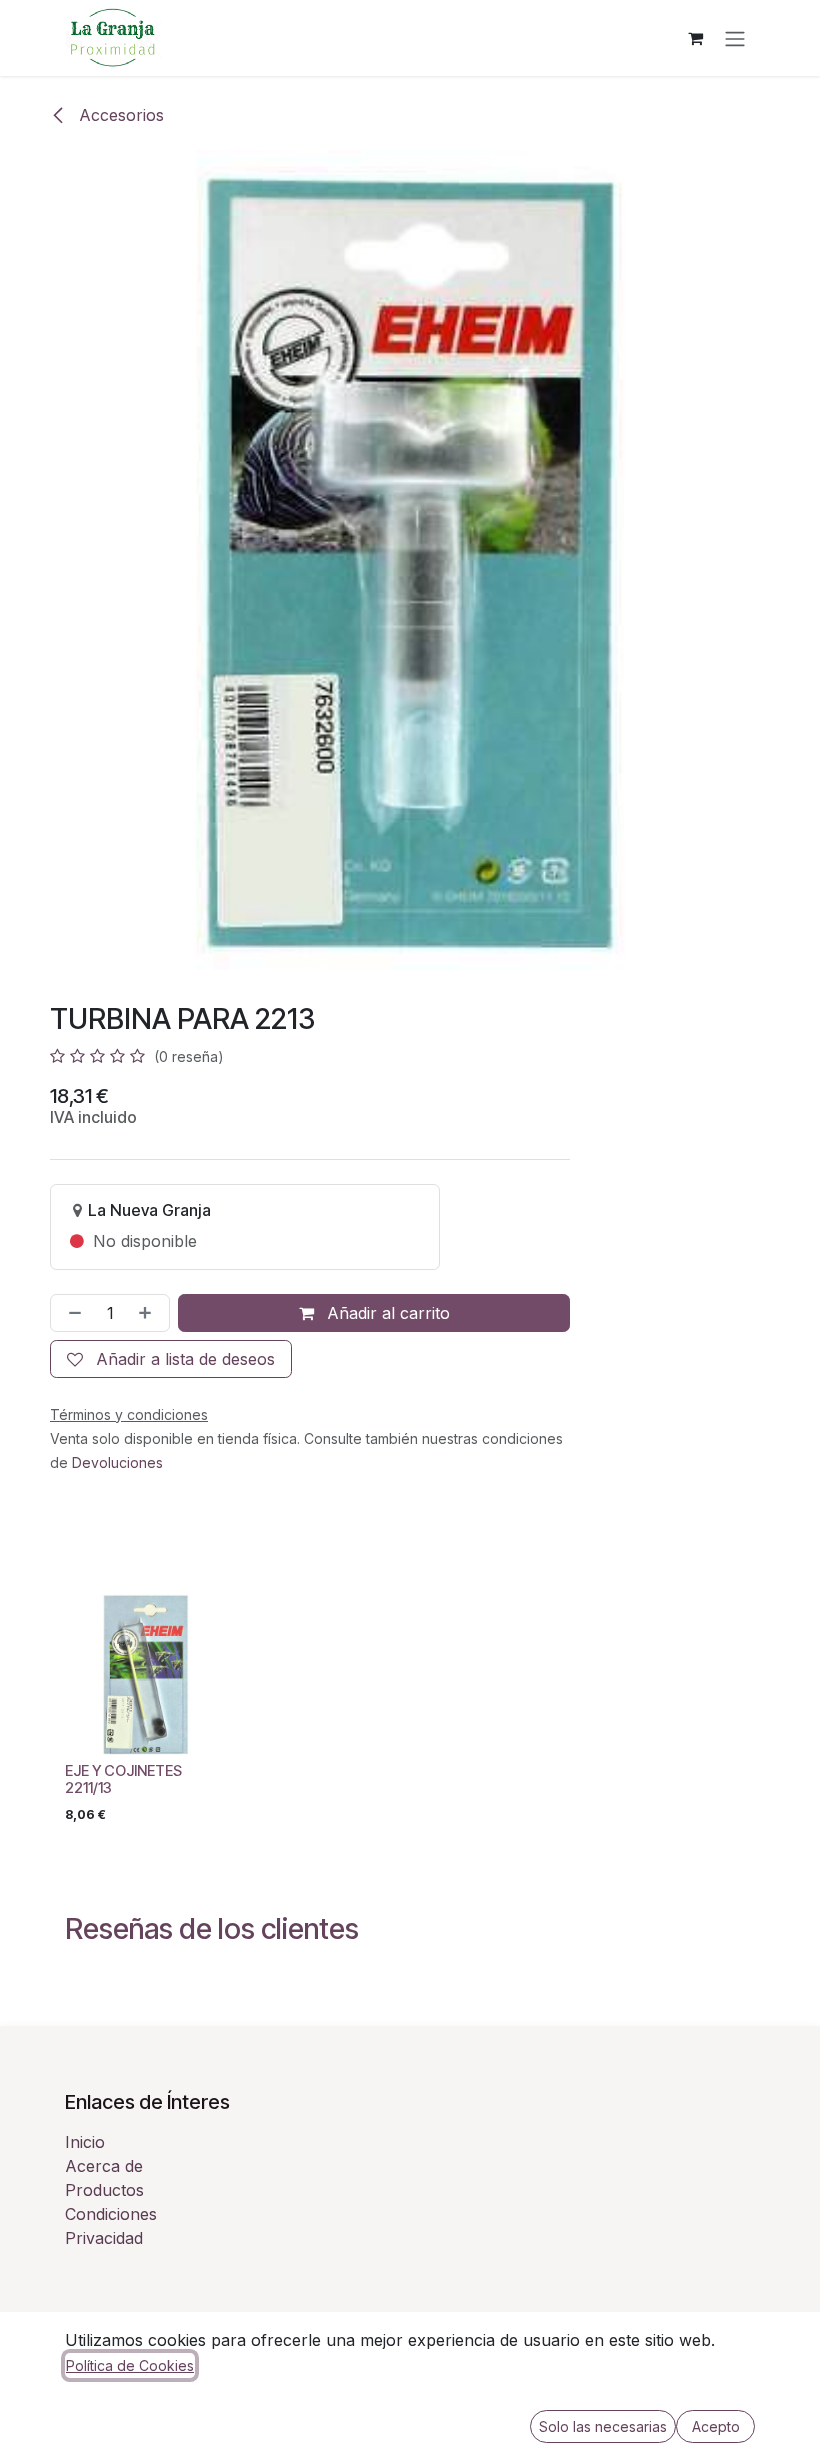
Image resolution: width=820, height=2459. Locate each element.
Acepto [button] (716, 2426)
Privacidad (104, 2238)
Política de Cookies (130, 2365)
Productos (104, 2190)
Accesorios (119, 115)
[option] (410, 1713)
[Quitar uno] (71, 1313)
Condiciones (111, 2214)
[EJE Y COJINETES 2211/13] (145, 1674)
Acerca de (104, 2166)
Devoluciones (117, 1462)
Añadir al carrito (386, 1313)
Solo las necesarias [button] (603, 2426)
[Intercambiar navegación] (735, 38)
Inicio (85, 2142)
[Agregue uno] (149, 1313)
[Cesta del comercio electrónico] (695, 38)
